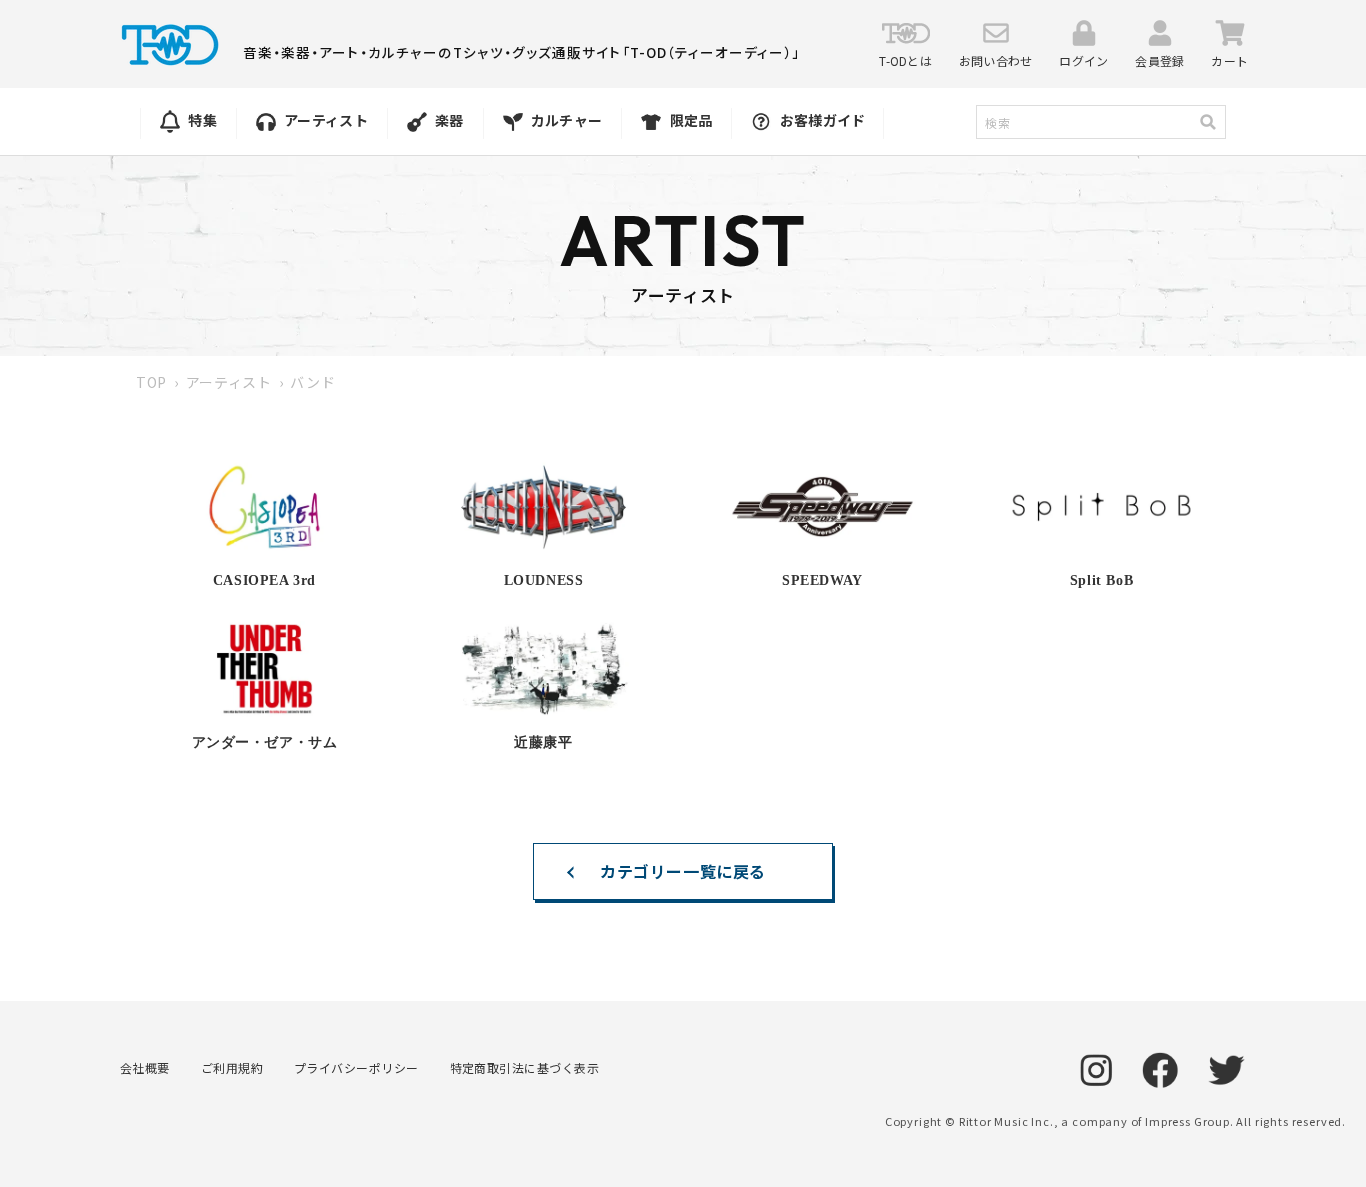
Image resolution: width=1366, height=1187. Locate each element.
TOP (151, 382)
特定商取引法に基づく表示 (525, 1067)
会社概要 (145, 1067)
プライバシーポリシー (356, 1067)
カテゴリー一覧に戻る (683, 871)
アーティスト (229, 382)
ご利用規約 (232, 1067)
